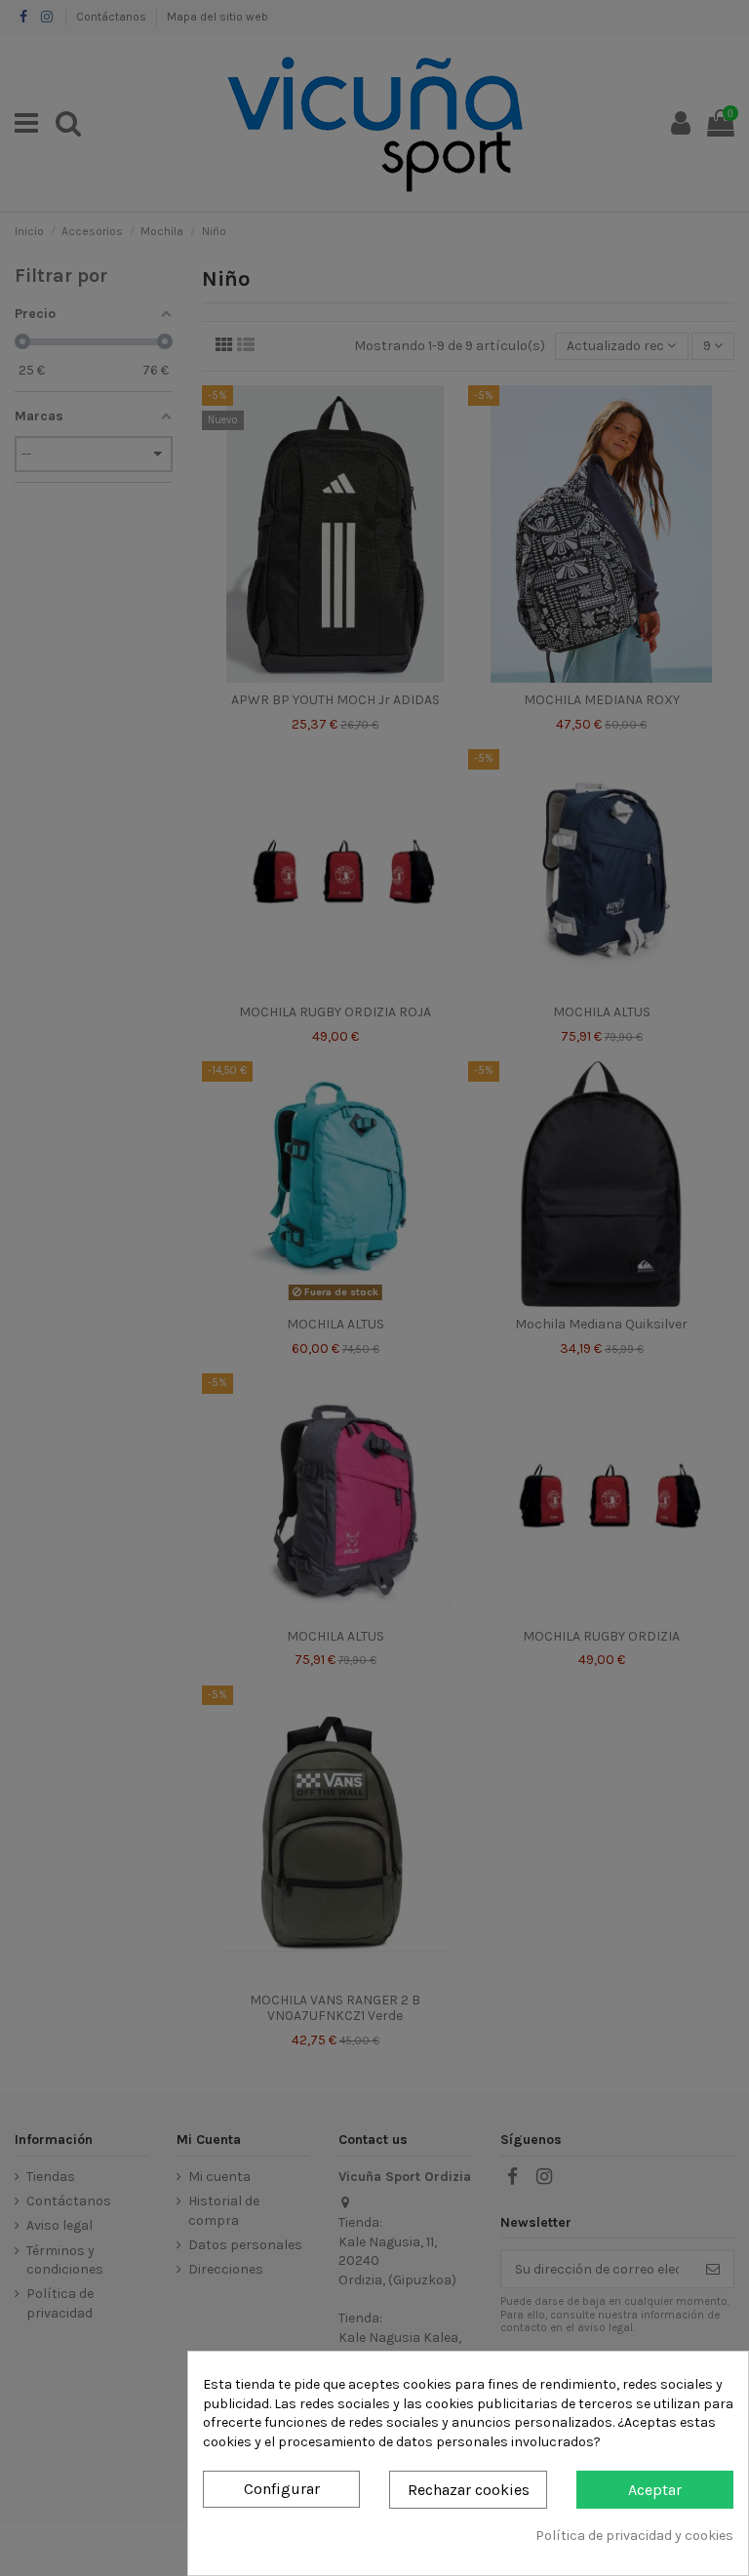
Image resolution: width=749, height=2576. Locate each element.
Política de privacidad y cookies (634, 2536)
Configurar (282, 2489)
